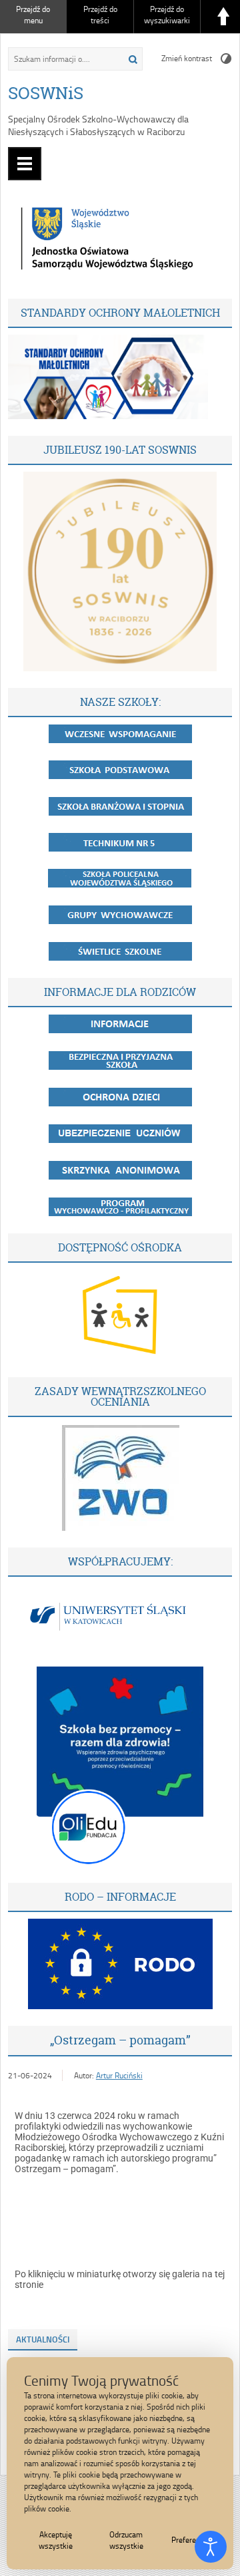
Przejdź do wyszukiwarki (167, 15)
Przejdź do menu (33, 15)
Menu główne (25, 164)
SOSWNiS (46, 93)
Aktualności (43, 2339)
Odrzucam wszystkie (126, 2540)
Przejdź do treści (100, 15)
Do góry (223, 17)
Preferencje (190, 2540)
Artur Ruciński (119, 2075)
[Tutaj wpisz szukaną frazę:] (62, 59)
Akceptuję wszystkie (56, 2540)
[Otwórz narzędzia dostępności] (211, 2547)
